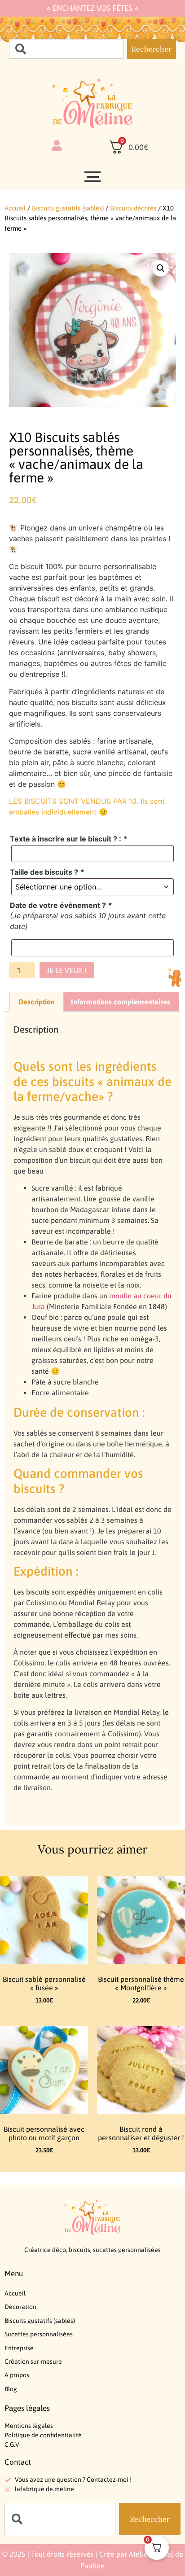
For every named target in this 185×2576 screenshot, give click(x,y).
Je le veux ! (67, 970)
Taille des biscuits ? (47, 872)
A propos (17, 2375)
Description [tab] (37, 1002)
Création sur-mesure (33, 2361)
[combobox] (66, 49)
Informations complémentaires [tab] (121, 1002)
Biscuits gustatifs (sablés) (68, 208)
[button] (161, 268)
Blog (11, 2389)
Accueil (15, 208)
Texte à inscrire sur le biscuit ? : (68, 839)
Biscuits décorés (133, 208)
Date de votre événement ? (61, 905)
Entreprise (19, 2348)
